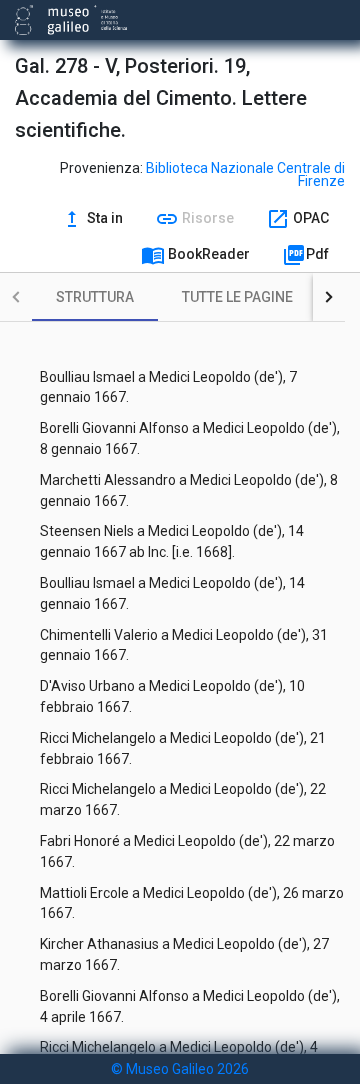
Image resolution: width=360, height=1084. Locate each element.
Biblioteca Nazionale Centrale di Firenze (245, 174)
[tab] (95, 297)
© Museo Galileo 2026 (180, 1069)
